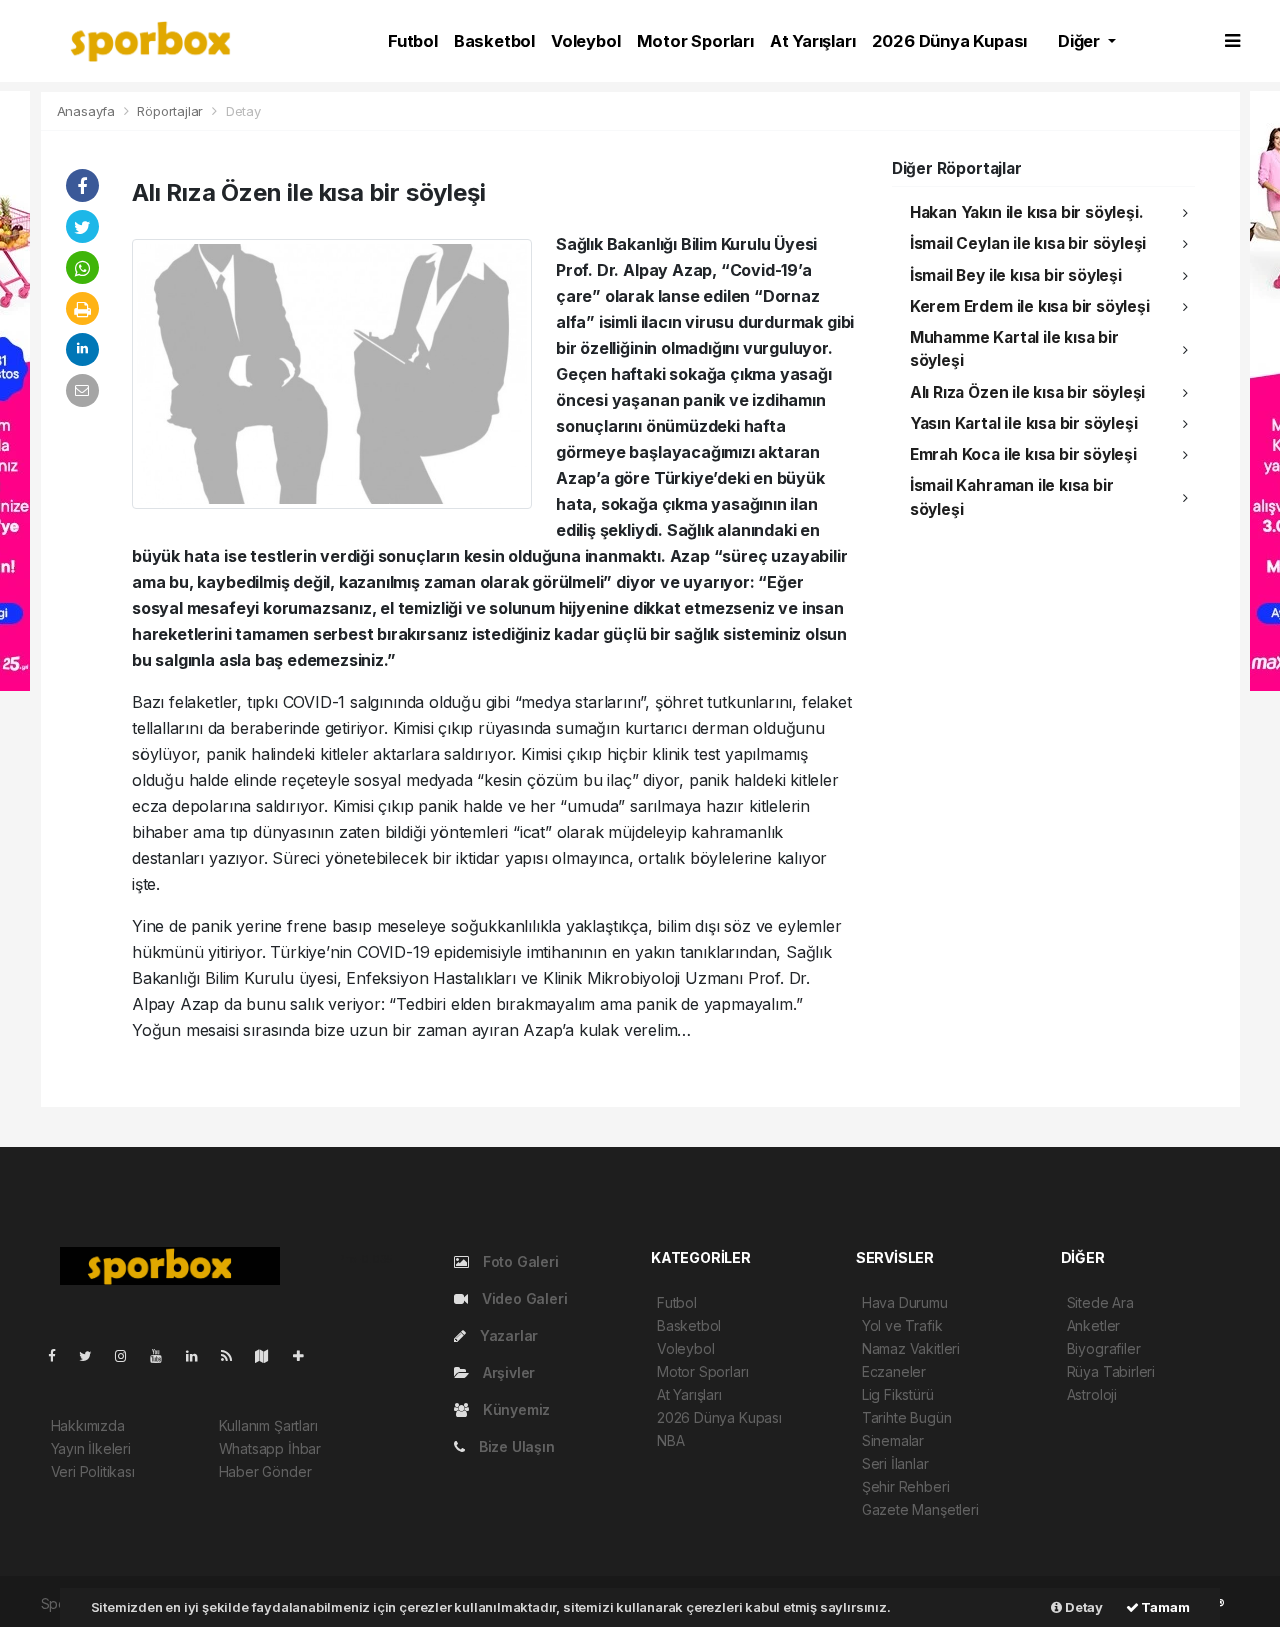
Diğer (1081, 41)
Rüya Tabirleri (1111, 1371)
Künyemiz (514, 1409)
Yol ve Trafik (902, 1325)
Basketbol (494, 41)
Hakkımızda (88, 1425)
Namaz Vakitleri (911, 1348)
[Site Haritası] (270, 1355)
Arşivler (507, 1372)
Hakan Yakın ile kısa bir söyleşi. (1027, 212)
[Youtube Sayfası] (164, 1355)
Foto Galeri (519, 1261)
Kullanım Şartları (268, 1425)
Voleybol (585, 41)
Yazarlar (507, 1335)
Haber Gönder (265, 1471)
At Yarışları (813, 41)
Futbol (413, 41)
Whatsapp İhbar (270, 1448)
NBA (670, 1440)
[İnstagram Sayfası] (129, 1355)
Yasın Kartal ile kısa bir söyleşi (1024, 423)
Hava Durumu (905, 1302)
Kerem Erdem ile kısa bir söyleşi (1030, 306)
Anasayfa (88, 111)
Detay (1082, 1607)
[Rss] (234, 1355)
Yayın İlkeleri (91, 1448)
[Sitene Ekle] (306, 1355)
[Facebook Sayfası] (60, 1355)
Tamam (1164, 1607)
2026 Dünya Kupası (950, 41)
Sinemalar (893, 1440)
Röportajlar (170, 111)
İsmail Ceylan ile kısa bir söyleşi (1028, 243)
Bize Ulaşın (515, 1446)
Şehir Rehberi (906, 1486)
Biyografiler (1104, 1348)
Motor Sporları (695, 41)
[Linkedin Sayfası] (200, 1355)
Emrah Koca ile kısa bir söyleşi (1023, 454)
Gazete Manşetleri (920, 1509)
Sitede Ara (1100, 1302)
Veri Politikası (93, 1471)
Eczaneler (894, 1371)
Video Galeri (522, 1298)
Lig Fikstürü (898, 1394)
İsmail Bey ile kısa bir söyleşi (1016, 275)
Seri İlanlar (895, 1463)
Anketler (1093, 1325)
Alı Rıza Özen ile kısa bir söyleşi (1027, 392)
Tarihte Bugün (907, 1417)
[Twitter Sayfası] (93, 1355)
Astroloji (1092, 1394)
